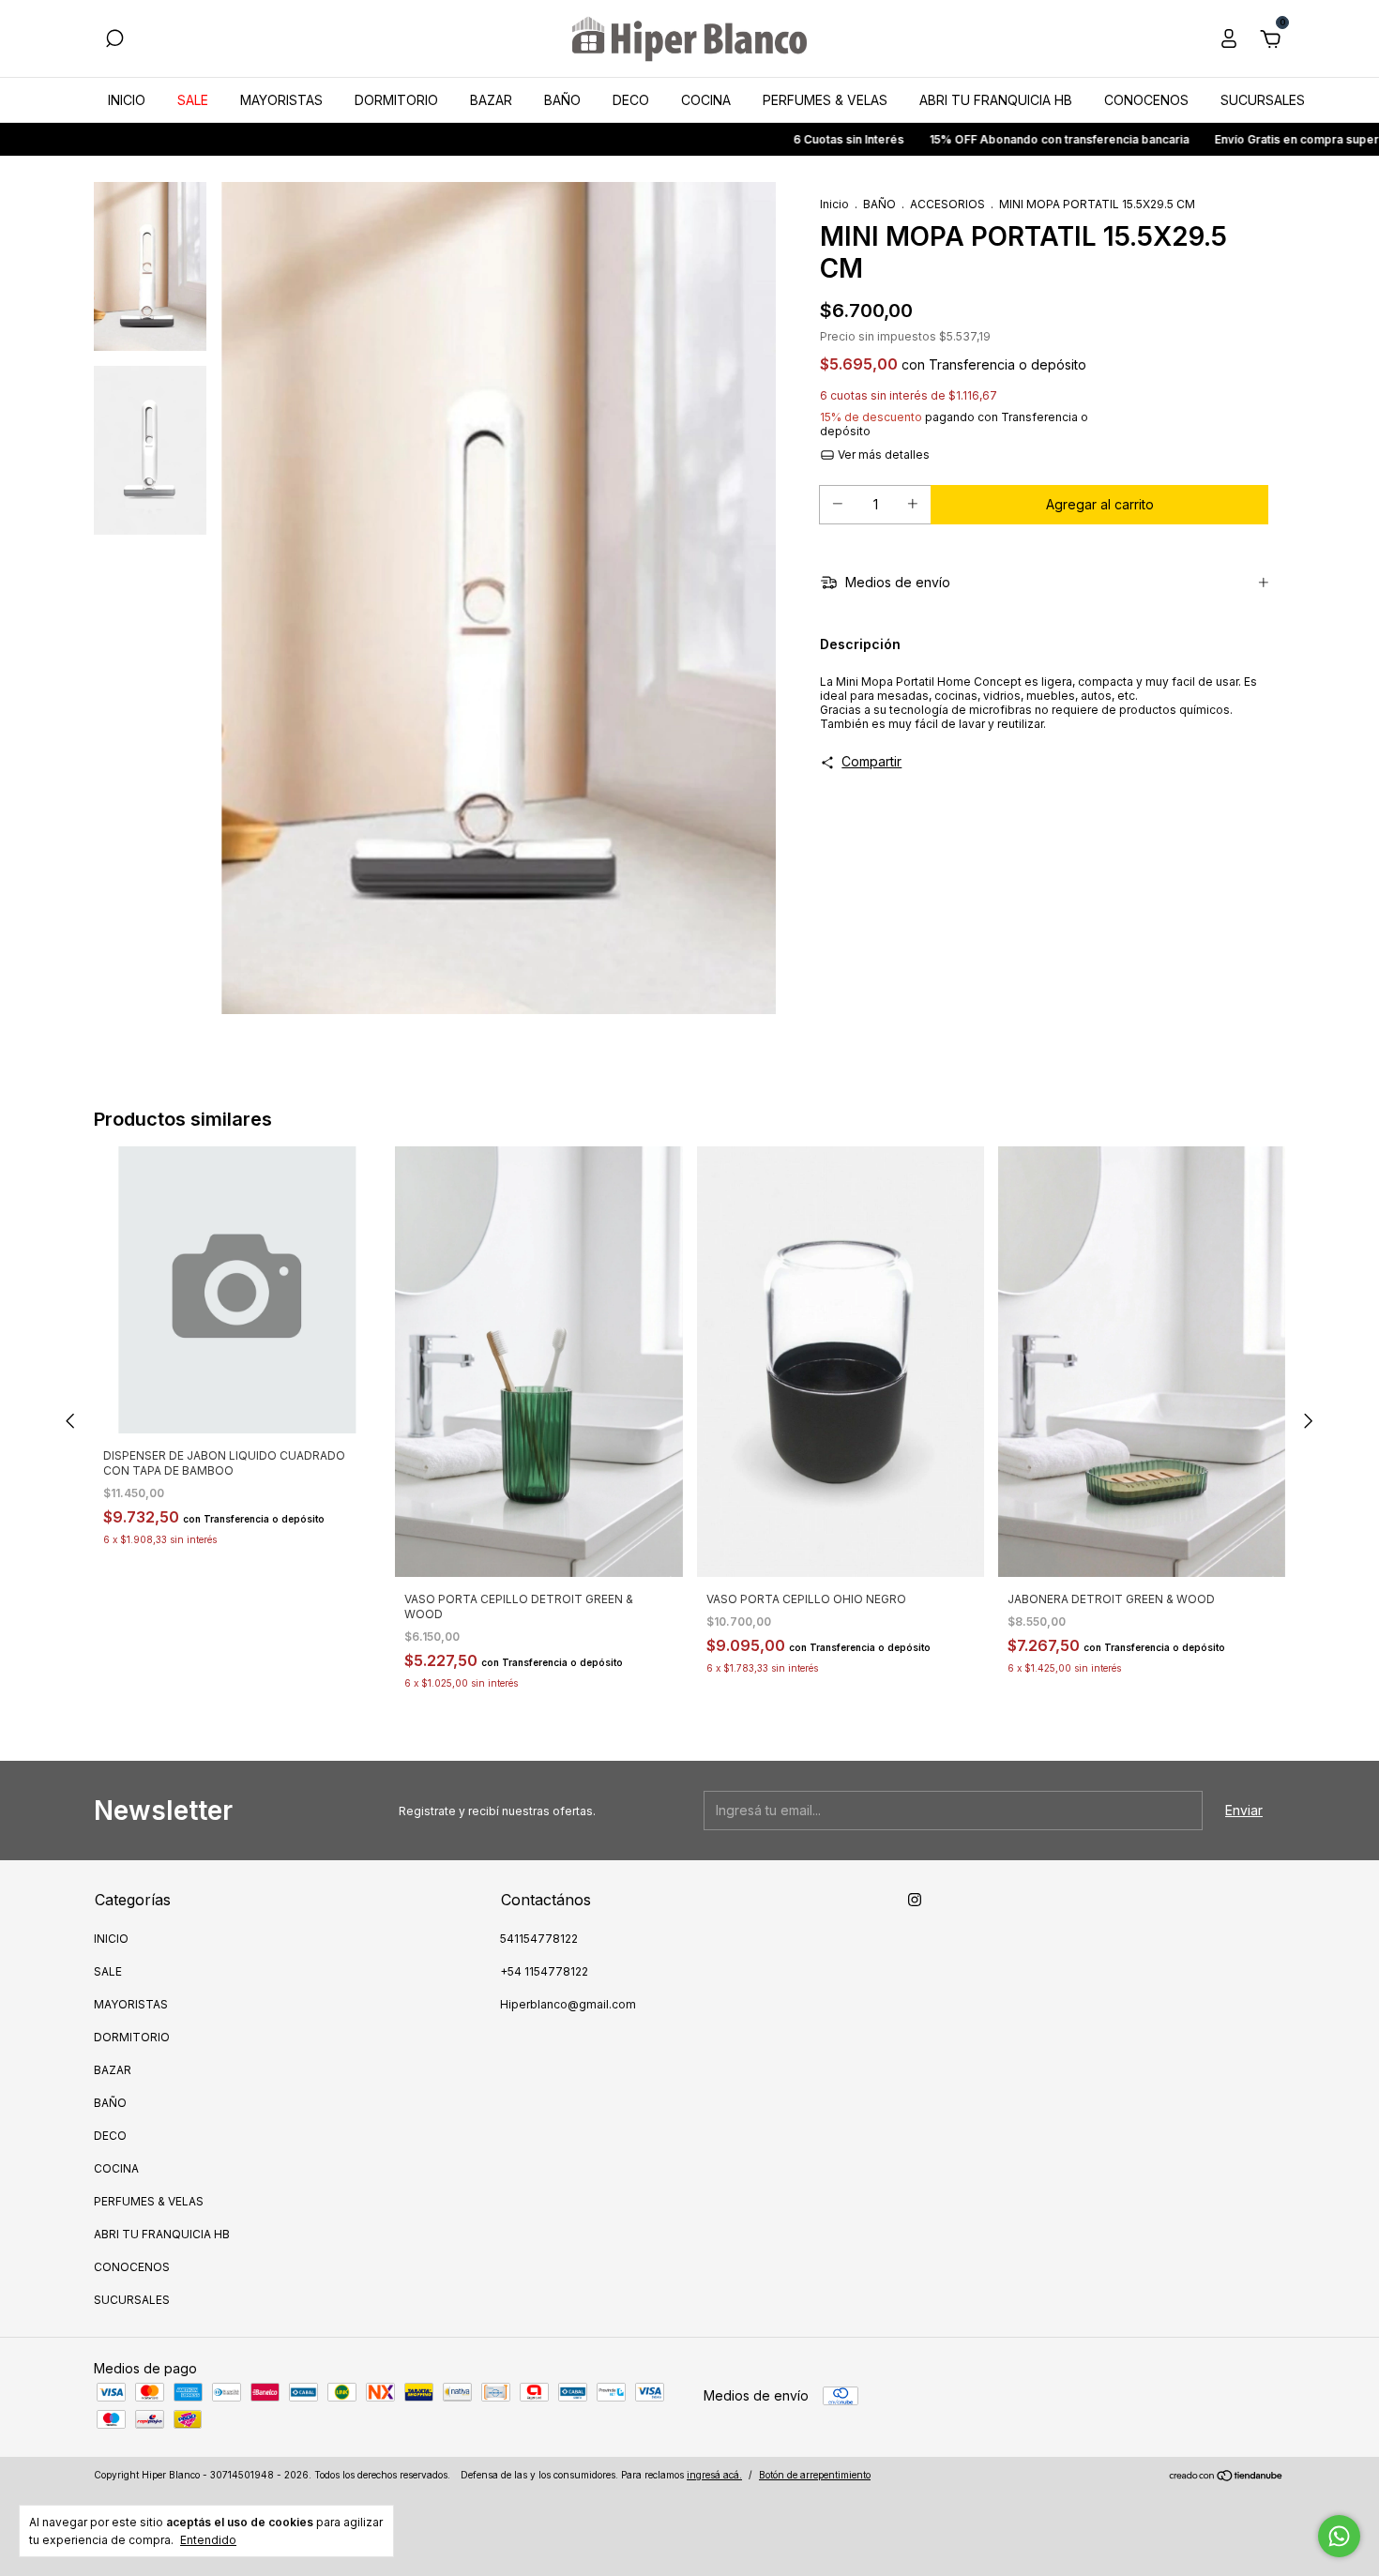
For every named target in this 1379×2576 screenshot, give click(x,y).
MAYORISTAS (281, 100)
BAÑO (562, 100)
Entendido (208, 2540)
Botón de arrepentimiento (815, 2475)
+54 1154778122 (544, 1971)
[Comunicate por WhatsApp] (1339, 2536)
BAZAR (491, 100)
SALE (193, 100)
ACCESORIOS (947, 204)
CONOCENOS (1146, 100)
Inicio (834, 204)
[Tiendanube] (1227, 2477)
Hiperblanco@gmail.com (568, 2004)
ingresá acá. (714, 2475)
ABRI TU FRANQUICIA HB (996, 100)
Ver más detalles (882, 455)
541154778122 (539, 1939)
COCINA (706, 100)
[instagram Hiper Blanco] (915, 1900)
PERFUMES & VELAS (825, 100)
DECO (631, 100)
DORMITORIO (396, 100)
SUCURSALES (1263, 100)
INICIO (127, 100)
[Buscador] (114, 41)
